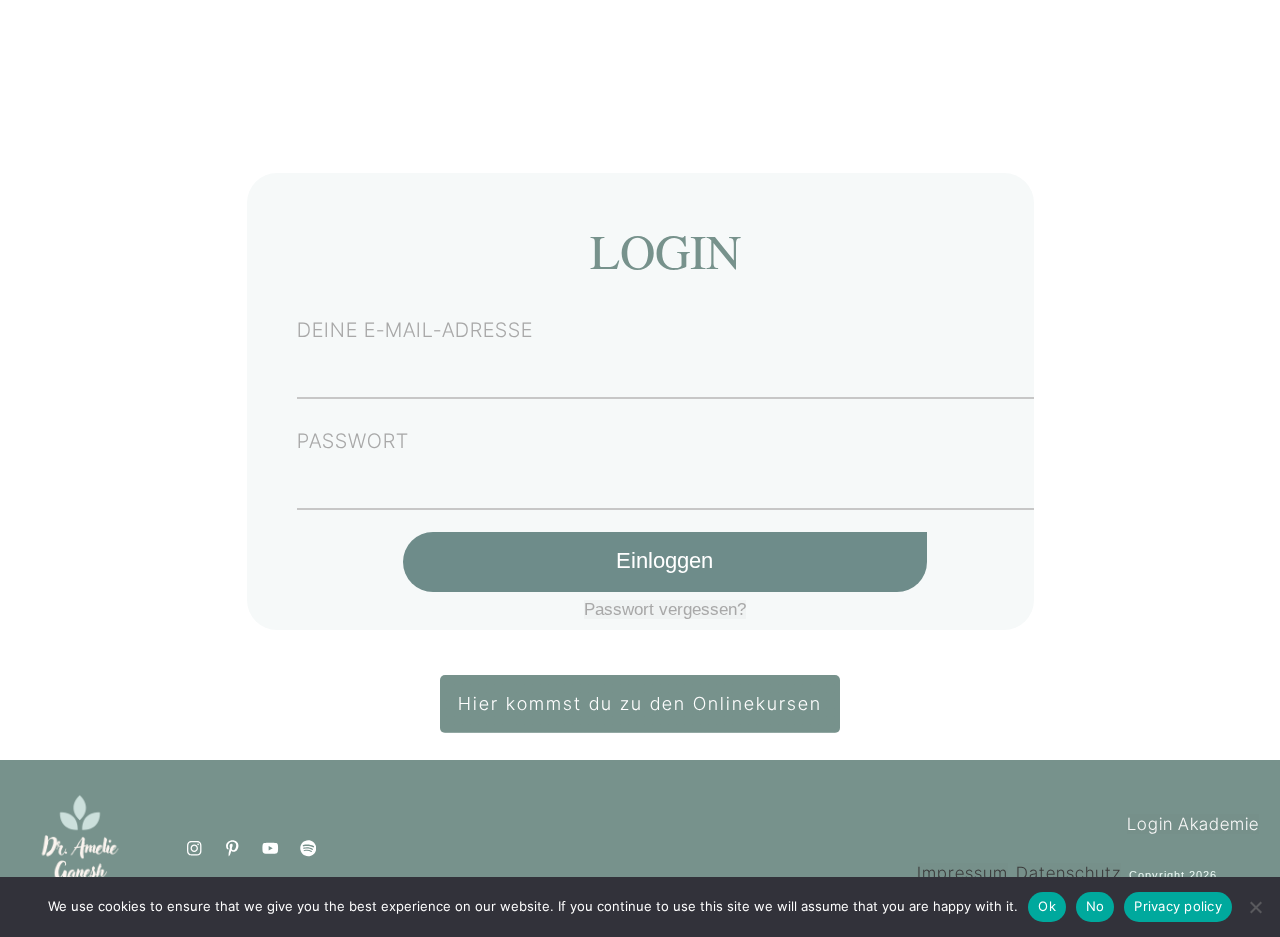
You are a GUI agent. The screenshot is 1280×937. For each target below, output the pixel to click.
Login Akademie (1193, 824)
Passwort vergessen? (665, 609)
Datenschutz (1068, 873)
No (1095, 906)
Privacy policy (1178, 906)
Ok (1047, 906)
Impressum (962, 873)
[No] (1255, 907)
